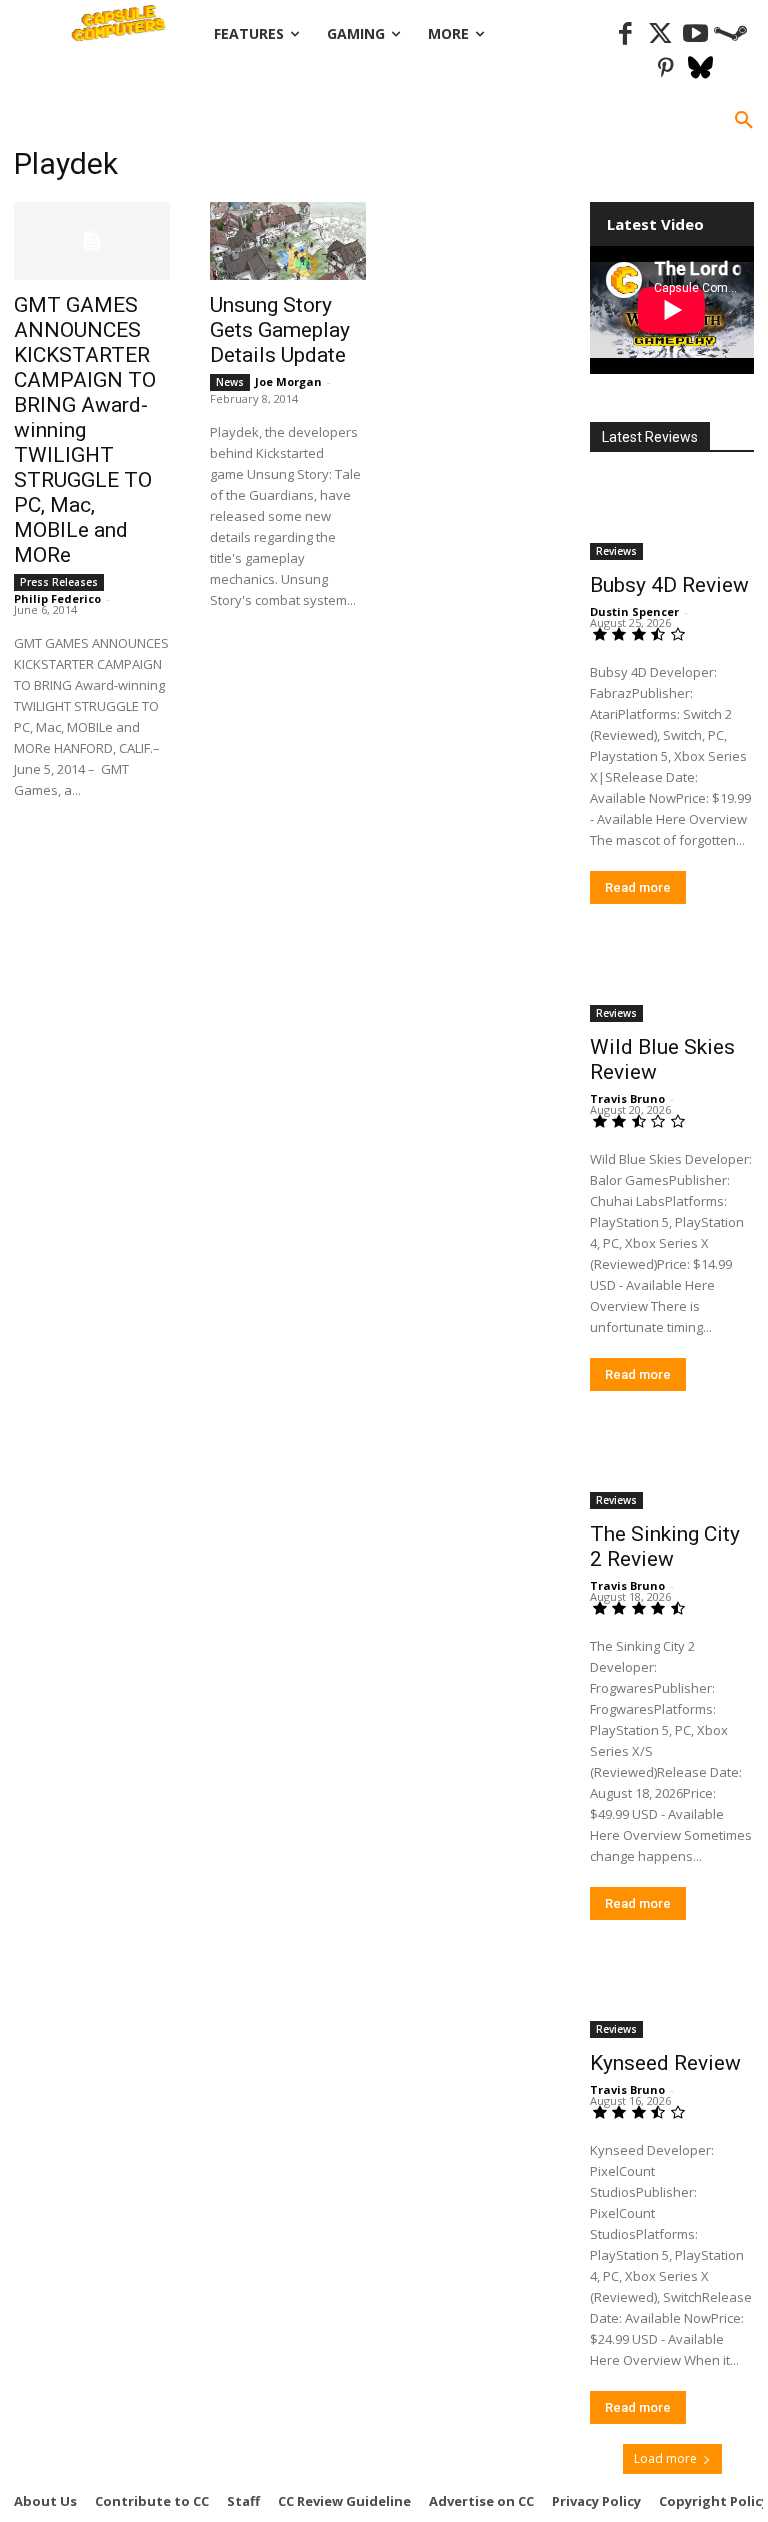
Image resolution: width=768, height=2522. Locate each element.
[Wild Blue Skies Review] (672, 981)
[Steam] (730, 34)
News (230, 382)
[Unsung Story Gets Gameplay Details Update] (288, 241)
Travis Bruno (627, 1098)
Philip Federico (57, 598)
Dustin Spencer (634, 611)
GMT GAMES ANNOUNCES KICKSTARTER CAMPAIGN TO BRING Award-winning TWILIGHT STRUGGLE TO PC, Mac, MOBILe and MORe (85, 430)
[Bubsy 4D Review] (672, 519)
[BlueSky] (700, 69)
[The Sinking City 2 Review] (672, 1468)
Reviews (616, 551)
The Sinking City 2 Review (665, 1546)
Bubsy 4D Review (669, 585)
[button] (744, 121)
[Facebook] (625, 34)
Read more (638, 887)
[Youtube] (695, 34)
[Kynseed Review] (672, 1997)
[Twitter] (660, 34)
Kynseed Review (665, 2063)
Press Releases (59, 582)
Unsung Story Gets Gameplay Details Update (280, 330)
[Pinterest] (665, 69)
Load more (665, 2458)
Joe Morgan (288, 381)
